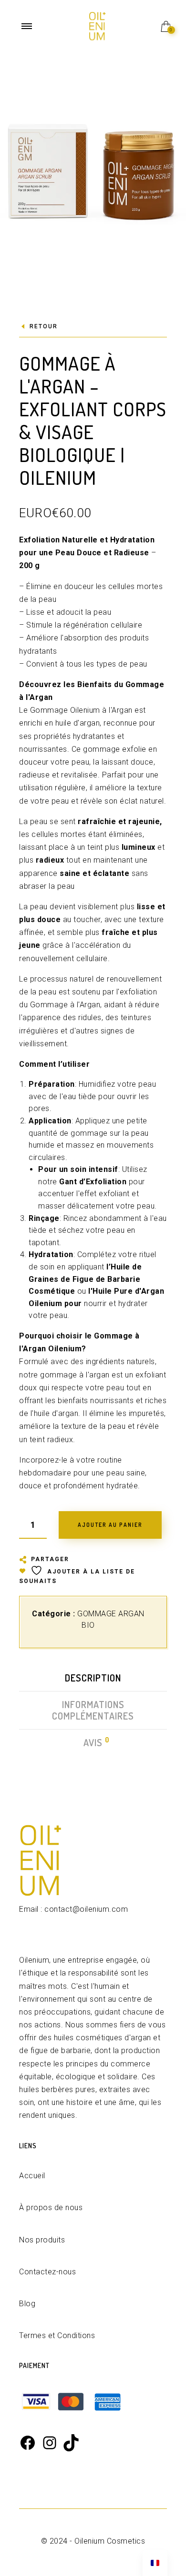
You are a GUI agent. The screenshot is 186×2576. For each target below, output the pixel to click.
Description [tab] (93, 1678)
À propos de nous (51, 2207)
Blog (27, 2304)
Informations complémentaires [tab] (93, 1710)
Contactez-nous (47, 2272)
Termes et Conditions (57, 2335)
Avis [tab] (93, 1742)
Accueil (32, 2176)
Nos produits (42, 2240)
